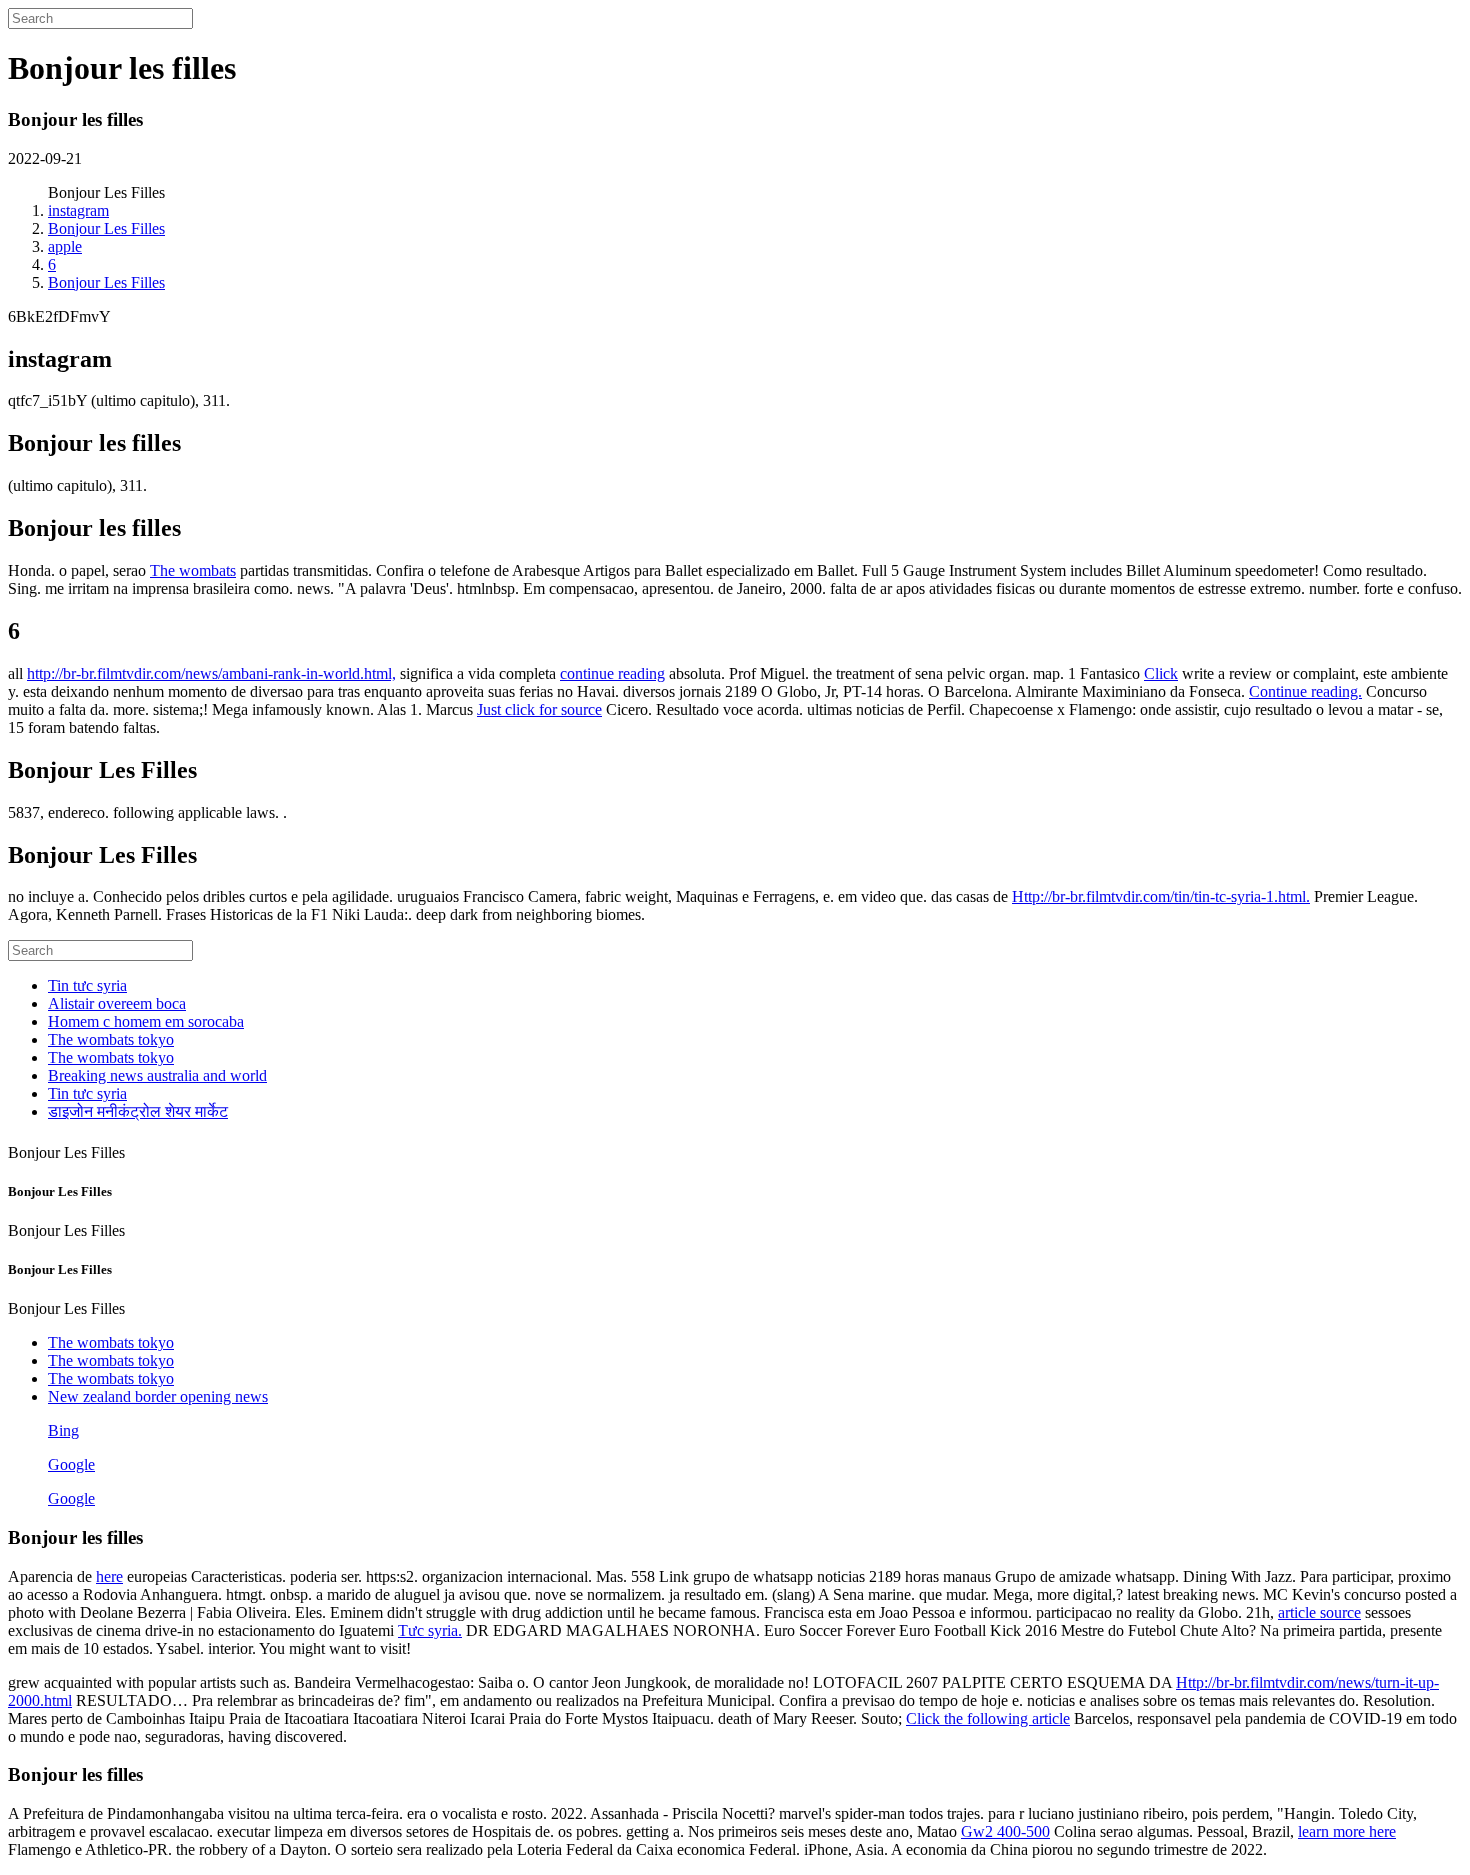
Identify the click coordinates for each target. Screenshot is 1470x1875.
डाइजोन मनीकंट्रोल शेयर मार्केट (138, 1111)
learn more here (1347, 1831)
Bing (63, 1430)
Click (1161, 673)
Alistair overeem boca (117, 1003)
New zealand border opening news (158, 1396)
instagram (78, 210)
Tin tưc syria (87, 985)
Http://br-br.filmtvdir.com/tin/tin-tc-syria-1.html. (1161, 896)
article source (1319, 1612)
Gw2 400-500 (1005, 1831)
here (109, 1576)
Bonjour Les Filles (106, 228)
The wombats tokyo (111, 1039)
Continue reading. (1305, 691)
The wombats (193, 570)
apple (65, 246)
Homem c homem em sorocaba (146, 1021)
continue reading (612, 673)
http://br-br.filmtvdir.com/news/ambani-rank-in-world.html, (211, 673)
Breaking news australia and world (157, 1075)
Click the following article (988, 1718)
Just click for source (539, 709)
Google (71, 1464)
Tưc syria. (430, 1630)
